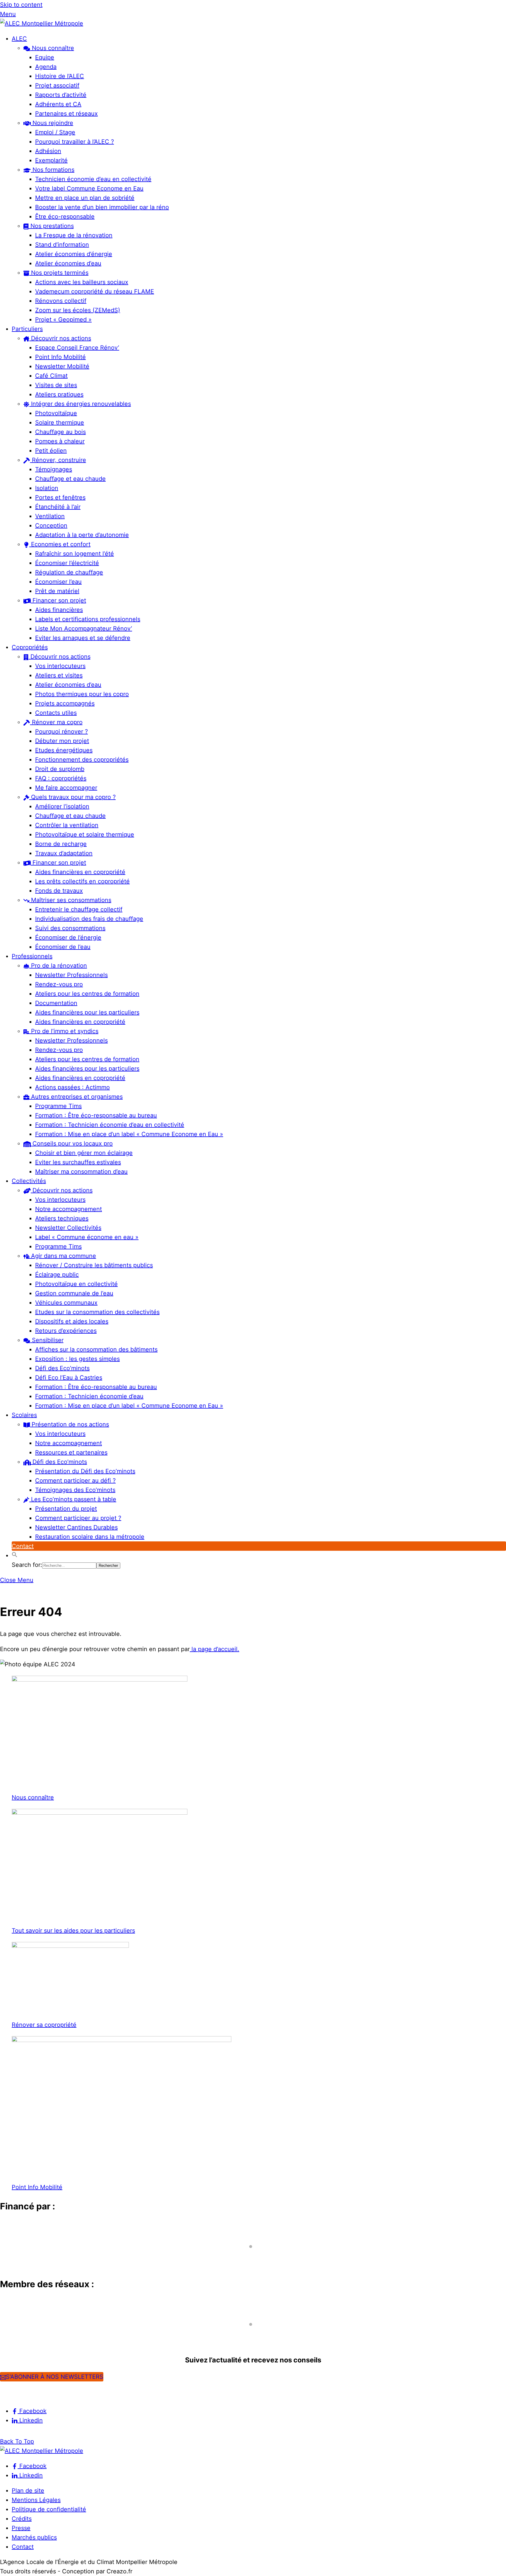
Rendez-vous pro (59, 984)
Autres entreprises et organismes (76, 1097)
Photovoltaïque (56, 413)
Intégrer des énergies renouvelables (80, 404)
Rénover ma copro (56, 722)
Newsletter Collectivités (68, 1228)
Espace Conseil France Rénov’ (77, 348)
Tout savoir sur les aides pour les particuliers (73, 1931)
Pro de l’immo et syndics (64, 1031)
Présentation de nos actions (69, 1424)
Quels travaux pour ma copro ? (72, 797)
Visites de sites (56, 385)
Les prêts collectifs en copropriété (82, 881)
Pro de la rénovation (58, 966)
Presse (21, 2528)
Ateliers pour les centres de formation (87, 994)
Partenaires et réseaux (66, 114)
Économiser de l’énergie (68, 937)
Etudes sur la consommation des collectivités (97, 1312)
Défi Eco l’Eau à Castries (69, 1378)
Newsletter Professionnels (71, 975)
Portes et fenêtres (60, 497)
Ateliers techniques (62, 1218)
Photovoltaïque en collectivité (76, 1284)
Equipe (45, 57)
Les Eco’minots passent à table (73, 1499)
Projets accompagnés (65, 703)
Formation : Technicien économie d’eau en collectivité (110, 1125)
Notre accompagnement (69, 1209)
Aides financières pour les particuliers (87, 1012)
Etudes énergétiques (64, 750)
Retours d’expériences (66, 1331)
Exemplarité (51, 160)
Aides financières (59, 610)
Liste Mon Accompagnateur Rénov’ (84, 628)
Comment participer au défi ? (75, 1481)
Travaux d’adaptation (64, 853)
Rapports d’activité (61, 95)
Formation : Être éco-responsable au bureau (96, 1115)
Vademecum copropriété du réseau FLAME (95, 291)
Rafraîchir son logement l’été (75, 554)
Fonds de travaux (59, 891)
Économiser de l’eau (63, 947)
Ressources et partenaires (71, 1452)
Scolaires (24, 1415)
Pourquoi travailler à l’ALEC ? (75, 142)
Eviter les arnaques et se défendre (83, 638)
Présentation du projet (66, 1509)
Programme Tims (58, 1106)
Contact (23, 1546)
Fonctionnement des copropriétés (82, 760)
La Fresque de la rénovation (74, 235)
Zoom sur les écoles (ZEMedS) (78, 310)
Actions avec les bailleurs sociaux (82, 282)
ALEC (19, 39)
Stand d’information (62, 245)
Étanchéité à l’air (58, 507)
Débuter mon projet (62, 741)
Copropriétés (30, 647)
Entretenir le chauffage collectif (79, 909)
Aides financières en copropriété (80, 872)
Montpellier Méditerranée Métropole (60, 2257)
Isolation (47, 488)
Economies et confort (60, 544)
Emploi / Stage (55, 132)
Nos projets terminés (59, 273)
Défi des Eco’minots (62, 1368)
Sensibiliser (47, 1340)
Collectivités (29, 1181)
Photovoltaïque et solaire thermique (85, 834)
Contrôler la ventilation (67, 825)
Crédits (22, 2519)
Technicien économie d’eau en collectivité (93, 179)
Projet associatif (57, 85)
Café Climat (51, 376)
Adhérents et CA (58, 104)
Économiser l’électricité (67, 563)
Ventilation (50, 516)
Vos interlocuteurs (60, 666)
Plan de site (28, 2491)
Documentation (56, 1003)
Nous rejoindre (52, 123)
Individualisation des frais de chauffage (89, 919)
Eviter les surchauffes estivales (78, 1162)
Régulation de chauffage (69, 572)
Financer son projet (58, 600)
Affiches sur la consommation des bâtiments (96, 1349)
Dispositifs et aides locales (72, 1321)
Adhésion (48, 151)
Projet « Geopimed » (63, 320)
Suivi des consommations (70, 928)
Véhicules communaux (66, 1303)
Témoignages (54, 469)
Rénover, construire (58, 460)
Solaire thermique (60, 423)
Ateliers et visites (59, 675)
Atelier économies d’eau (68, 263)
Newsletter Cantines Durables (76, 1527)
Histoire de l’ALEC (60, 76)
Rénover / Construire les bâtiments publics (94, 1265)
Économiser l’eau (58, 582)
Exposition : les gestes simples (77, 1359)
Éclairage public (57, 1275)
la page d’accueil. (214, 1649)
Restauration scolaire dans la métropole (90, 1537)
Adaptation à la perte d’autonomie (82, 535)
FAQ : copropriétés (61, 778)
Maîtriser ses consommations (70, 900)
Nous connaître (52, 48)
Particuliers (27, 329)
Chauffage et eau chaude (70, 479)
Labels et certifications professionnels (88, 619)
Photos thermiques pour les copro (82, 694)
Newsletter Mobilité (62, 366)
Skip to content (21, 5)
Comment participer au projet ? (78, 1518)
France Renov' (24, 2335)
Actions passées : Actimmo (72, 1087)
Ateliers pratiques (59, 394)
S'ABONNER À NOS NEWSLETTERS (55, 2377)
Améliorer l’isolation (62, 806)
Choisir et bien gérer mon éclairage (84, 1153)
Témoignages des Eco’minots (75, 1490)
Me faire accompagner (66, 788)
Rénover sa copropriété (44, 2025)
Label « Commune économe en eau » (87, 1237)
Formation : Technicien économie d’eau (89, 1396)
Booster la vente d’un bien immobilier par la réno (102, 207)
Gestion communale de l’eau (74, 1293)
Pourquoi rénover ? (61, 731)
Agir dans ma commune (63, 1256)
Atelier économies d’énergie (74, 254)
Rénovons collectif (61, 301)
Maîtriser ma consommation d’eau (81, 1172)
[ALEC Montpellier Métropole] (42, 23)
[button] (15, 1555)
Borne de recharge (61, 844)
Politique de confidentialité (49, 2509)
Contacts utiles (56, 713)
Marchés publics (34, 2537)
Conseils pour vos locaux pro (72, 1143)
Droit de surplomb (60, 769)
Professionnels (32, 956)
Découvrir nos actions (60, 338)
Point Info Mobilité (60, 357)
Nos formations (53, 170)
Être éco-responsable (65, 217)
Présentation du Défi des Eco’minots (85, 1471)
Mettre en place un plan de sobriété (85, 198)
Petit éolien (51, 451)
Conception (51, 525)
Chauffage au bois (60, 432)
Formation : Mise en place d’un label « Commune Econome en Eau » (129, 1134)
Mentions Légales (36, 2500)
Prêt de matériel (57, 591)
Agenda (46, 67)
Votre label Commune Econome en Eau (89, 188)
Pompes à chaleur (60, 441)
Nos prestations (51, 226)
